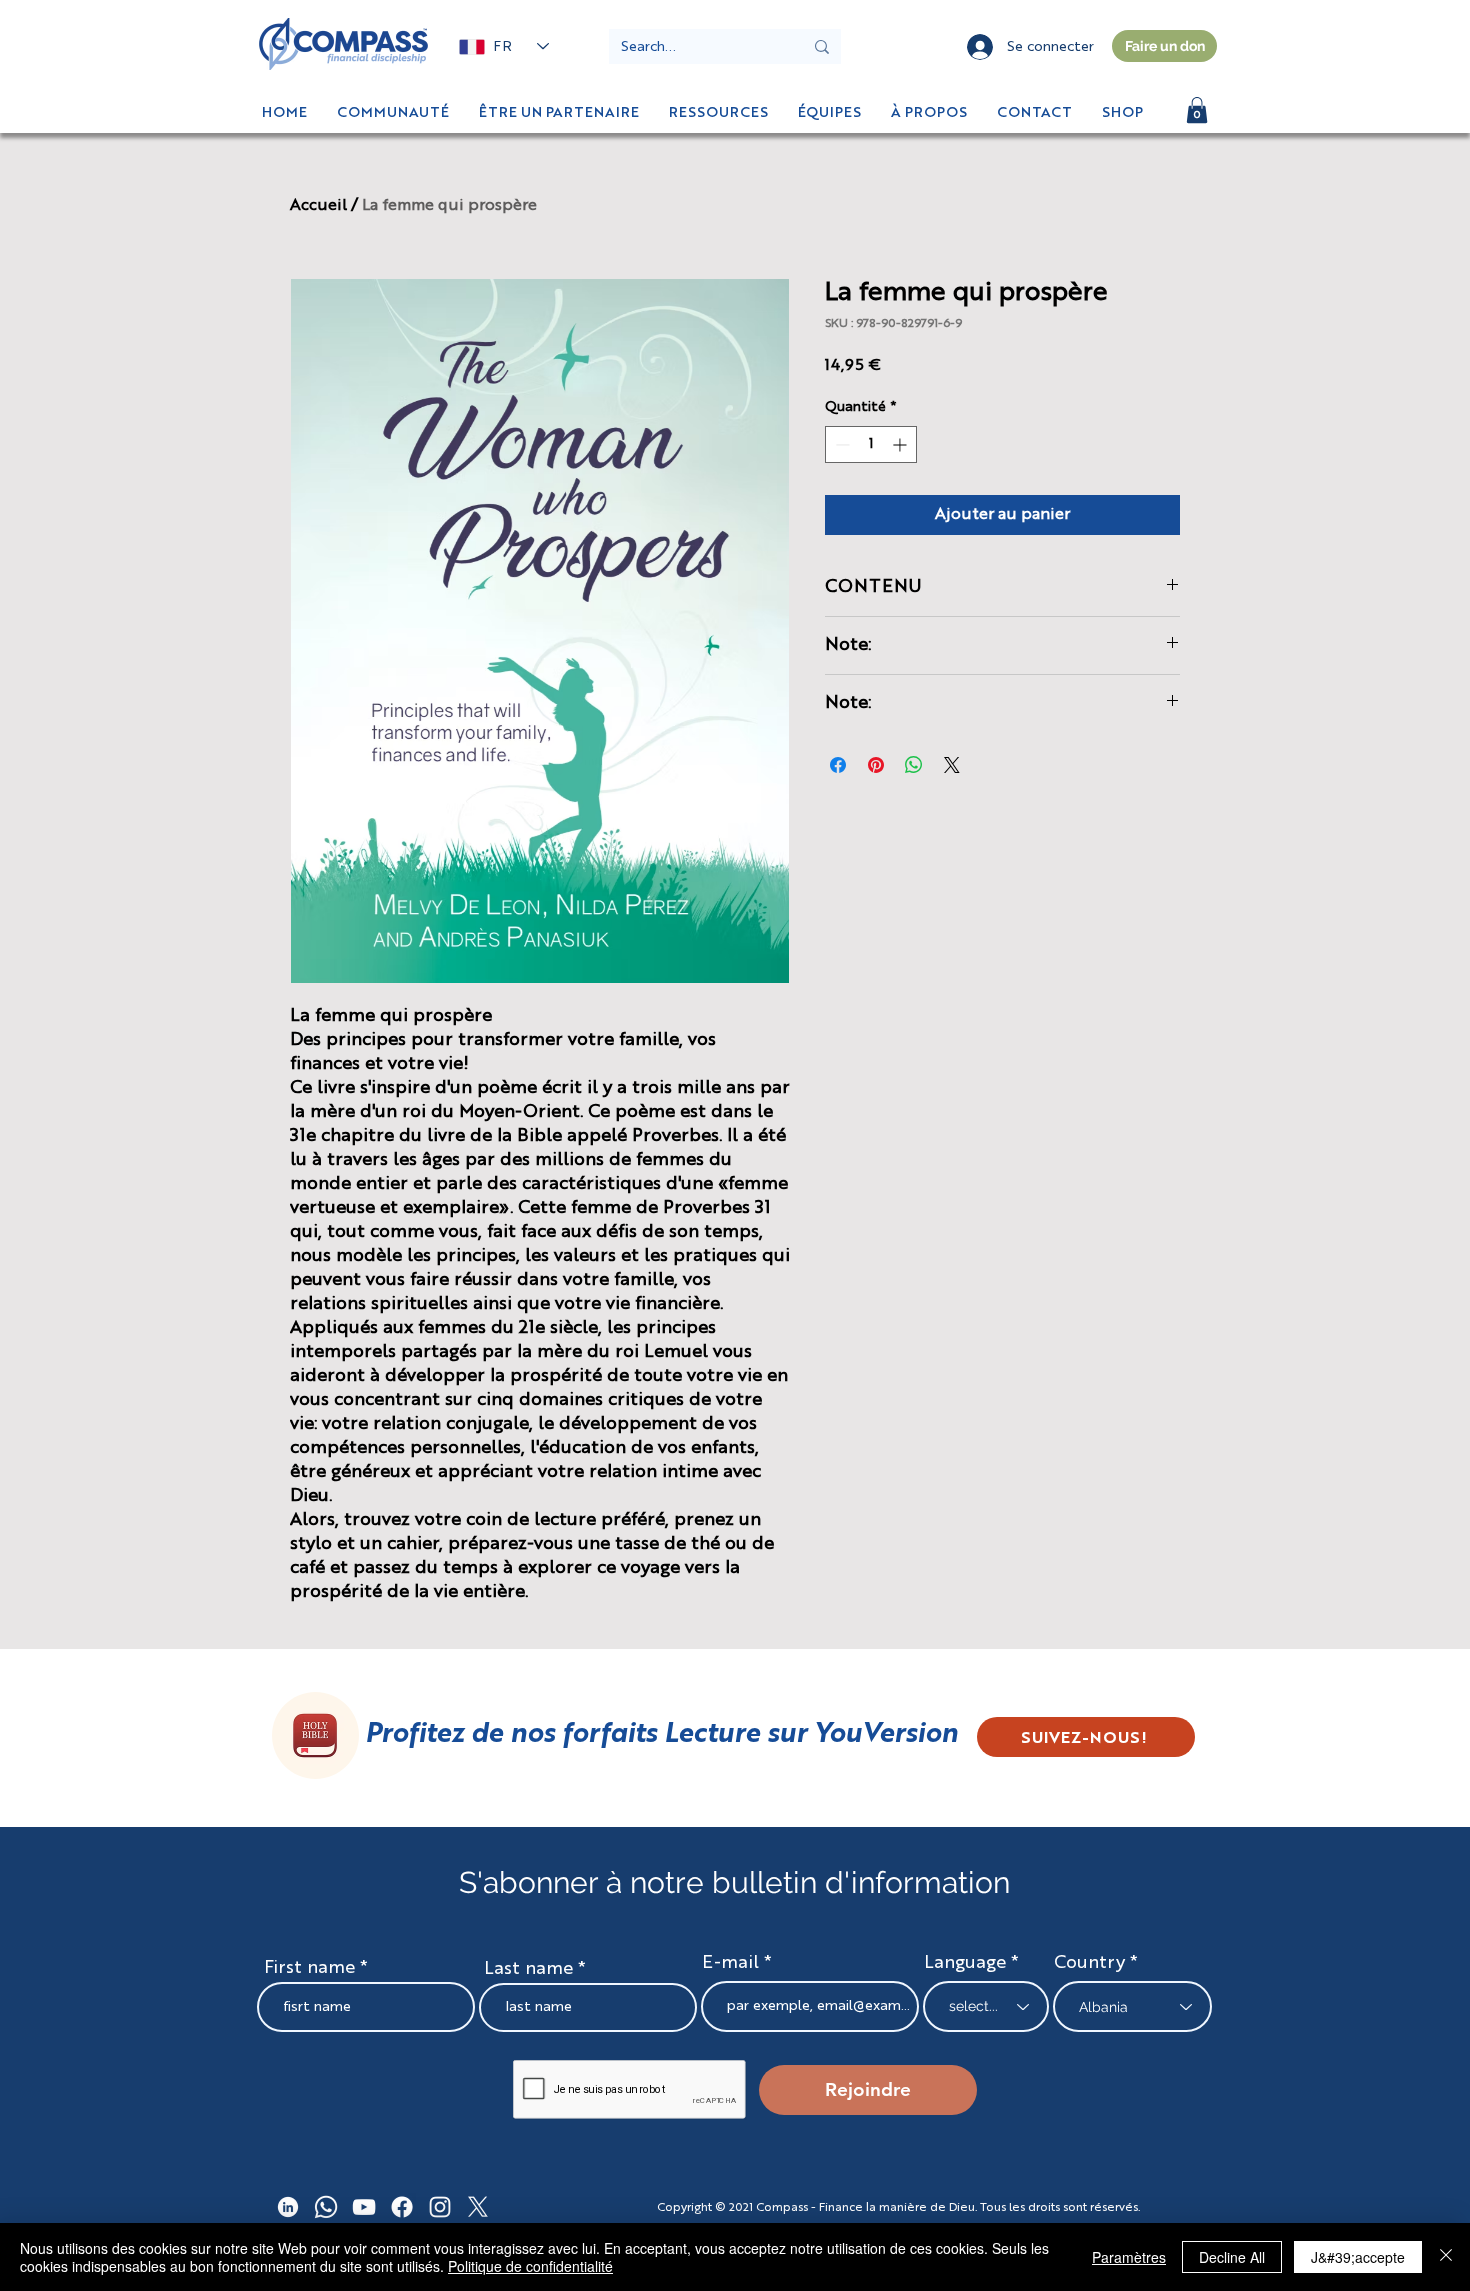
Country (1089, 1963)
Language (965, 1963)
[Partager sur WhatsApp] (914, 765)
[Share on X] (952, 765)
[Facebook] (402, 2207)
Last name (528, 1969)
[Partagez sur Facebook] (838, 765)
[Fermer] (1446, 2257)
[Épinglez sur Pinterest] (876, 765)
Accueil (318, 206)
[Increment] (901, 444)
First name (309, 1968)
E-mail (730, 1963)
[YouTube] (364, 2207)
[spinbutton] (871, 444)
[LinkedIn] (288, 2207)
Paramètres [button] (1129, 2257)
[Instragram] (440, 2207)
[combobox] (1132, 2006)
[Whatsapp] (326, 2207)
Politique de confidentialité (530, 2266)
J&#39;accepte (1358, 2257)
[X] (478, 2207)
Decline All (1232, 2257)
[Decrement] (840, 444)
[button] (1122, 113)
